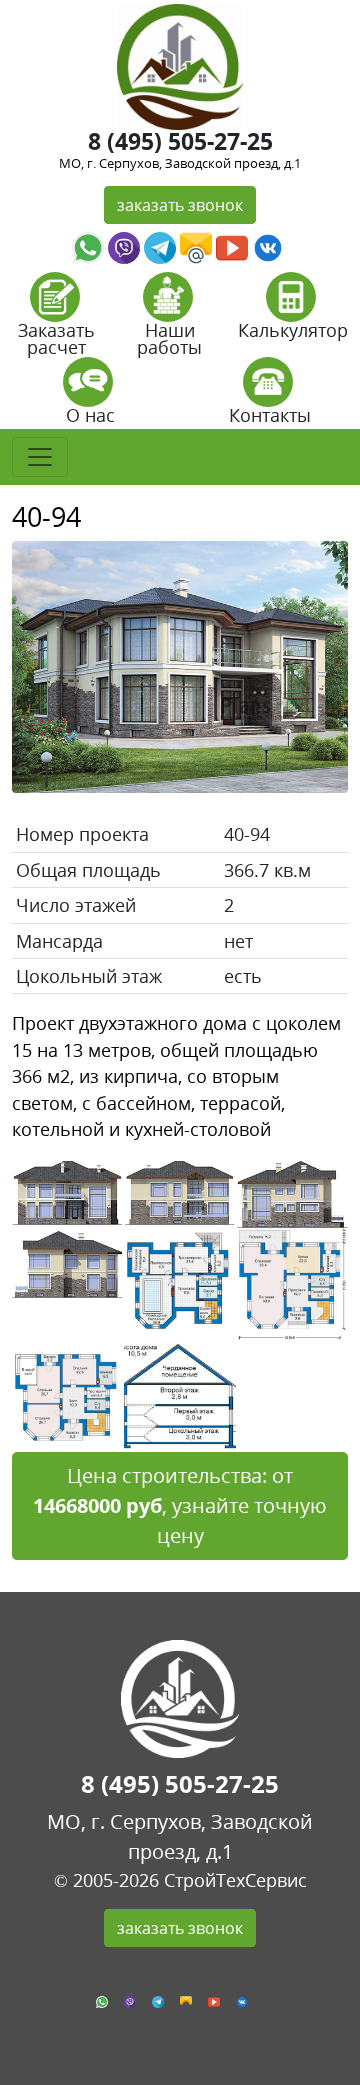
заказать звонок (180, 205)
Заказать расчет (56, 338)
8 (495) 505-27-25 (180, 141)
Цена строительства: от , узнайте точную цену (180, 1505)
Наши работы (169, 338)
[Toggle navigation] (40, 457)
